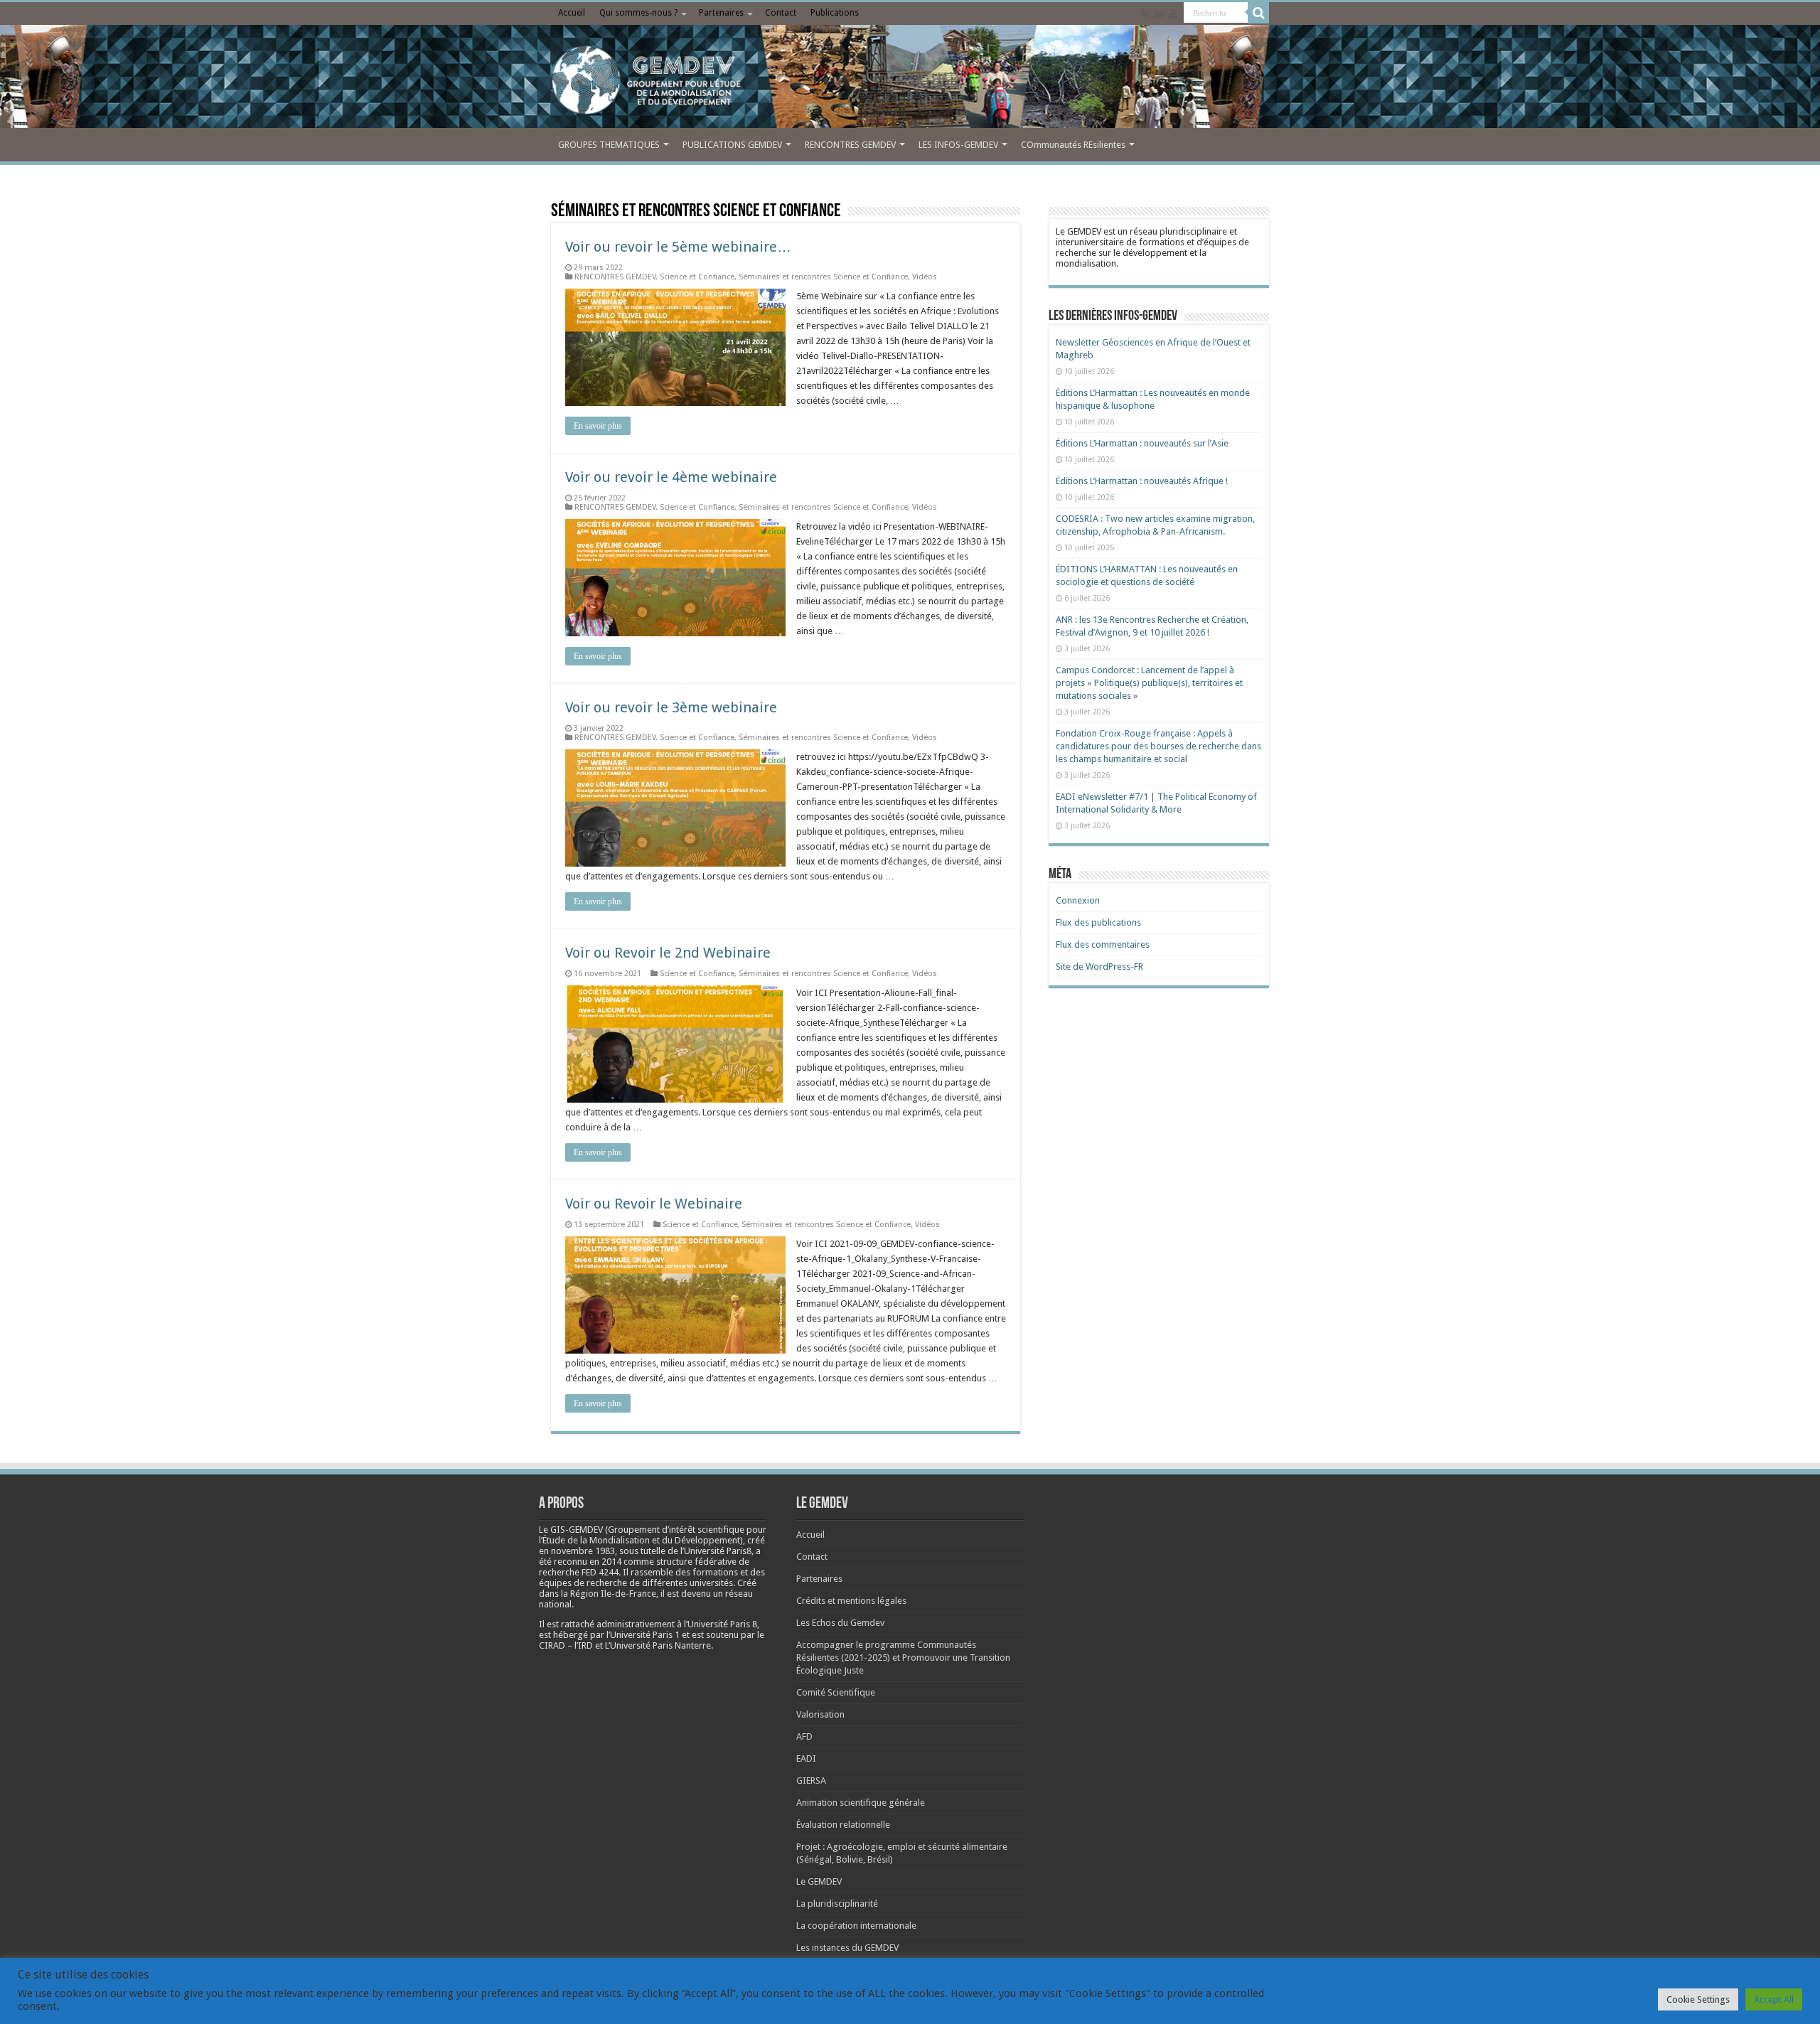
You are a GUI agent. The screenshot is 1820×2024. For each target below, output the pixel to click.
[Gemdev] (910, 80)
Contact (781, 13)
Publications (835, 13)
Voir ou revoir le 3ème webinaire (671, 707)
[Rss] (1145, 14)
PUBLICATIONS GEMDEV (732, 145)
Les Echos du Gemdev (840, 1623)
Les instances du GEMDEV (847, 1948)
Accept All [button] (1774, 1999)
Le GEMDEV (819, 1881)
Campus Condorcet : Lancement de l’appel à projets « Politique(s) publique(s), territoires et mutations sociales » (1149, 683)
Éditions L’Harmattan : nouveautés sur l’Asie (1142, 443)
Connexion (1078, 900)
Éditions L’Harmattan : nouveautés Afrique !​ (1142, 481)
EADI (806, 1758)
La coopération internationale (856, 1926)
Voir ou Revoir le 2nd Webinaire (668, 953)
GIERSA (811, 1781)
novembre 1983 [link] (583, 1551)
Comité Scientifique (836, 1692)
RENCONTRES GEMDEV (850, 145)
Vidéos (925, 277)
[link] (583, 1551)
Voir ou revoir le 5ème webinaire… (678, 247)
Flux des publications (1098, 922)
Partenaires (721, 13)
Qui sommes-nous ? (638, 13)
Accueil (572, 13)
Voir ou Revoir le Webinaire (654, 1204)
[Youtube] (1173, 14)
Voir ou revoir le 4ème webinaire (671, 477)
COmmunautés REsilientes (1073, 145)
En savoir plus (598, 426)
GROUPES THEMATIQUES (609, 145)
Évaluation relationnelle (843, 1825)
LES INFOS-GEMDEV (958, 145)
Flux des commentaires (1103, 944)
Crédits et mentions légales (851, 1601)
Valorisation (820, 1714)
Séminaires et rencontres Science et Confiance (823, 277)
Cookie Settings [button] (1698, 1999)
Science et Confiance (697, 277)
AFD (804, 1736)
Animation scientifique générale (861, 1803)
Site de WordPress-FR (1099, 967)
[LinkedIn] (1159, 14)
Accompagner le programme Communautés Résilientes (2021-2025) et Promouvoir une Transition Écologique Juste (903, 1658)
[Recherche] (1258, 13)
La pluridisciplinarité (837, 1903)
